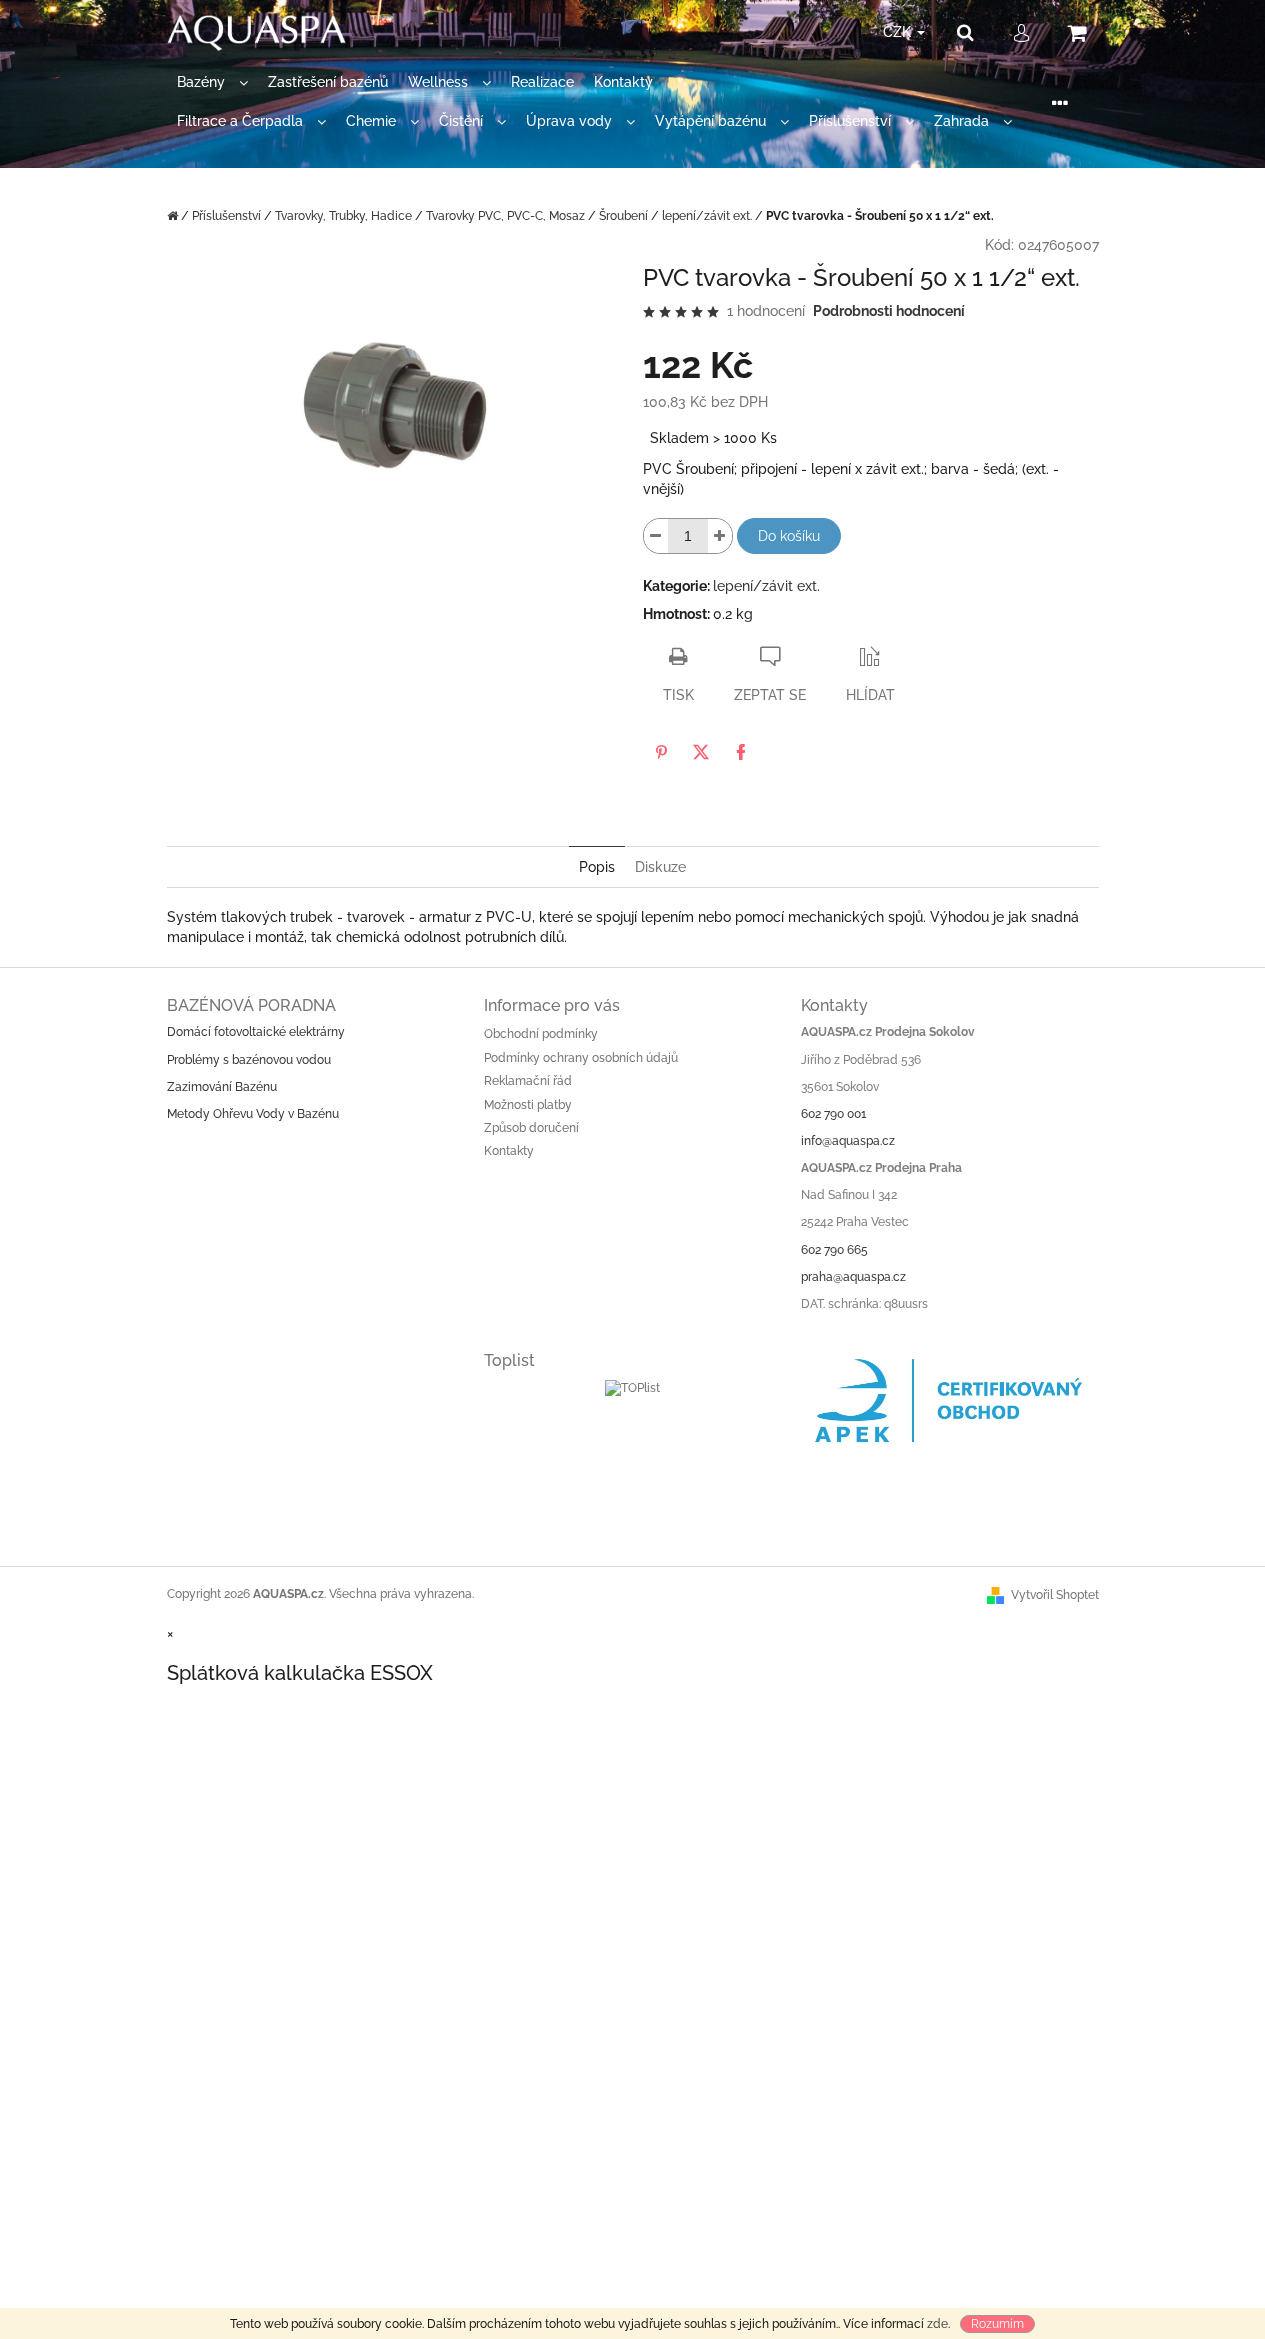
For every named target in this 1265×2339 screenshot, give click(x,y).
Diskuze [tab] (660, 867)
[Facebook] (741, 752)
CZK (899, 32)
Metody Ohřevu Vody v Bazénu (253, 1114)
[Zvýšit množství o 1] (720, 536)
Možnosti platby (528, 1105)
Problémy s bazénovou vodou (249, 1060)
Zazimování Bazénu (222, 1087)
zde (937, 2324)
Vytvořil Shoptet (1055, 1595)
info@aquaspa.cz (848, 1141)
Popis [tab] (597, 867)
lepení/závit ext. (766, 586)
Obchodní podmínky (541, 1034)
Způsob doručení (531, 1128)
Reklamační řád (528, 1081)
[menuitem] (212, 82)
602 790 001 (833, 1114)
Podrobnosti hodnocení (889, 311)
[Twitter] (701, 752)
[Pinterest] (661, 752)
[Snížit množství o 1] (656, 536)
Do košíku (789, 536)
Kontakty (509, 1151)
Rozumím (997, 2324)
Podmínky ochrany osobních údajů (581, 1058)
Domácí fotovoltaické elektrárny (256, 1032)
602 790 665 (834, 1250)
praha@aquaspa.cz (853, 1277)
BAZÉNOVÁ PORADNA (251, 1005)
